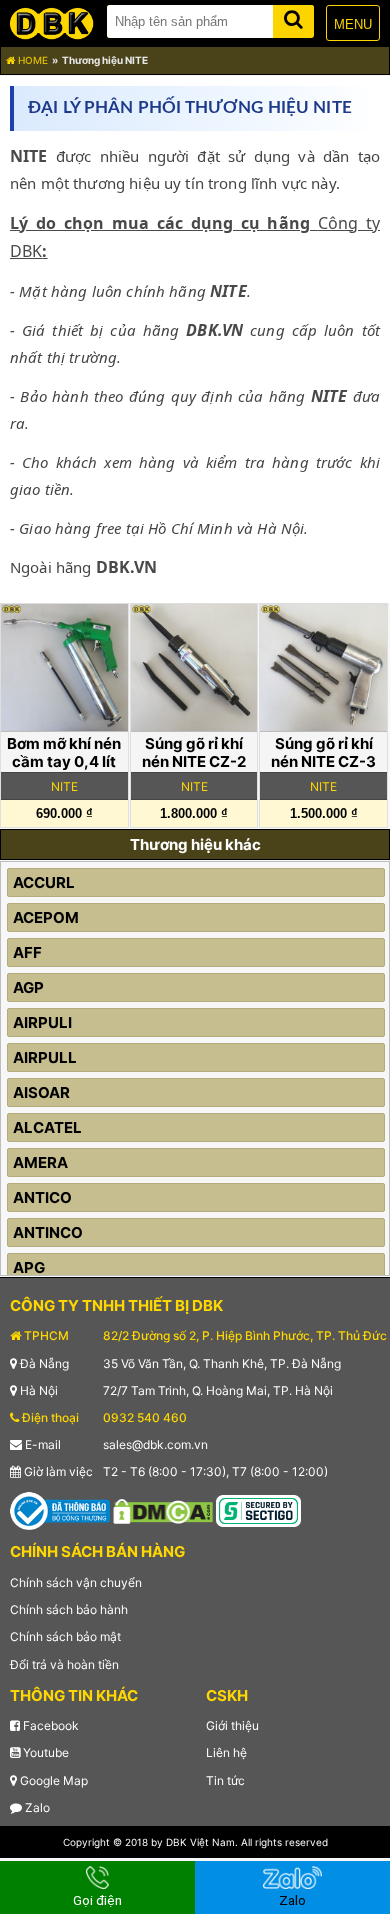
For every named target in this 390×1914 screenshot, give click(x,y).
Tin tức (225, 1780)
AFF (27, 952)
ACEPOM (46, 917)
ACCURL (44, 882)
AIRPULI (42, 1022)
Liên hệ (226, 1752)
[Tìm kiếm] (293, 17)
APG (29, 1267)
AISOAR (41, 1092)
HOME (31, 60)
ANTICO (42, 1197)
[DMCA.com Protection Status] (163, 1510)
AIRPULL (45, 1057)
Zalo (36, 1807)
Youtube (44, 1752)
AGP (28, 987)
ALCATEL (47, 1127)
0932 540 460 (145, 1417)
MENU (353, 24)
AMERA (40, 1162)
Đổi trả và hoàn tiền (64, 1664)
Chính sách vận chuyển (76, 1582)
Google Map (52, 1780)
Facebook (49, 1725)
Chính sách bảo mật (65, 1636)
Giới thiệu (232, 1725)
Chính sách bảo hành (69, 1609)
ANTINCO (48, 1232)
